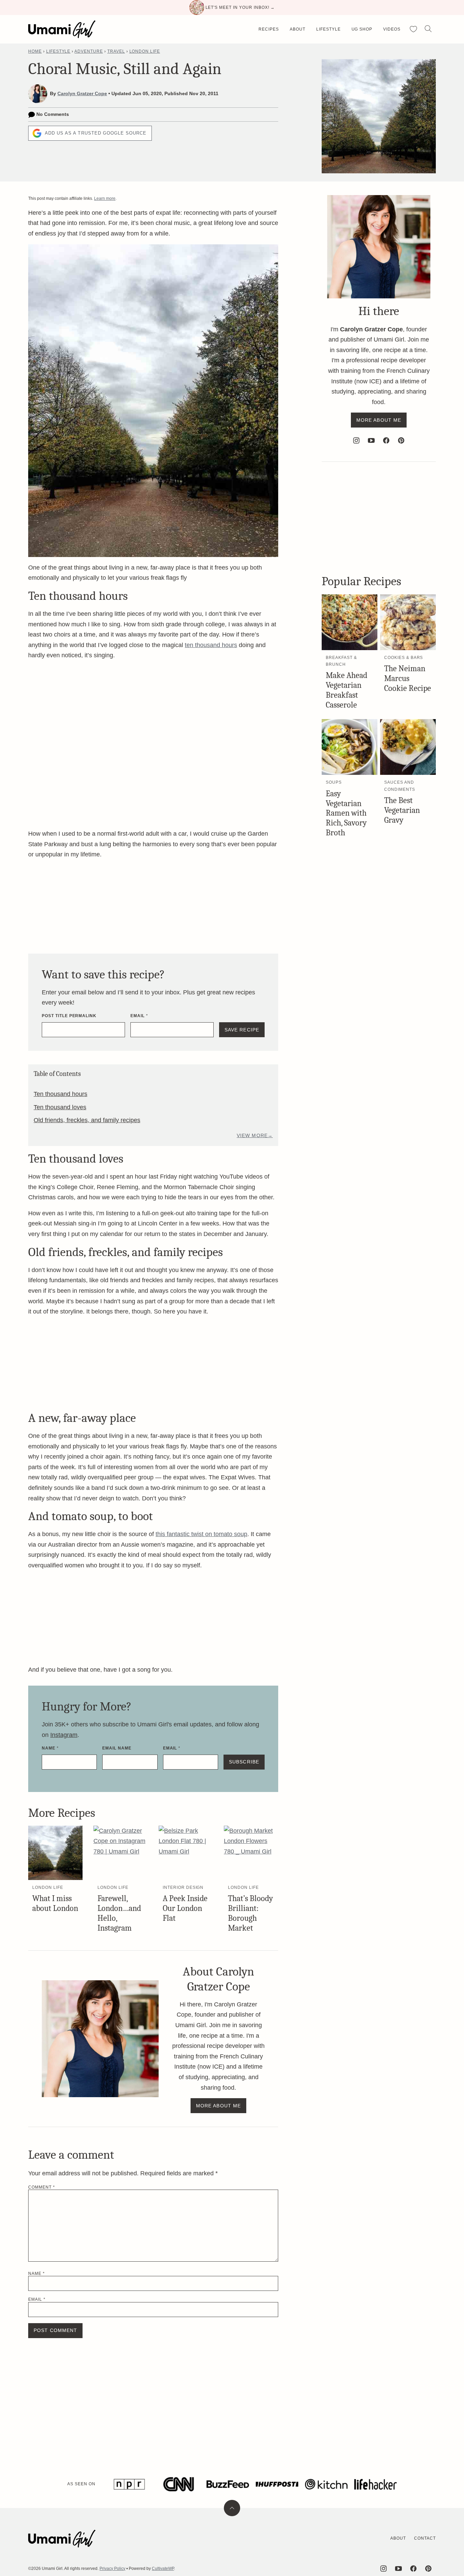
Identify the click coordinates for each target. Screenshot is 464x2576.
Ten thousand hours (60, 1094)
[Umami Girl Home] (62, 29)
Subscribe (244, 1762)
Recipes (269, 29)
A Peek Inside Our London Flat (185, 1908)
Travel (116, 51)
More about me (219, 2106)
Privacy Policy (112, 2569)
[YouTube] (371, 440)
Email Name (117, 1748)
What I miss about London (55, 1903)
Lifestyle (328, 29)
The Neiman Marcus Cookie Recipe (408, 678)
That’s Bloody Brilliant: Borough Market (251, 1913)
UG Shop (362, 29)
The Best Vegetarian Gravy (402, 810)
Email (139, 1016)
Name (50, 1748)
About (298, 29)
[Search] (428, 29)
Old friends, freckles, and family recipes (87, 1120)
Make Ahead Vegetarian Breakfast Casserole (346, 690)
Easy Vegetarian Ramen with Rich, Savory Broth (346, 813)
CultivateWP (163, 2569)
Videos (392, 29)
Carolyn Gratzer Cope (82, 93)
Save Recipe (242, 1030)
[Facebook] (386, 440)
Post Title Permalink (69, 1016)
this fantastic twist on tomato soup (201, 1534)
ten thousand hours (211, 645)
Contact (425, 2538)
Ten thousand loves (60, 1107)
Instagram (64, 1735)
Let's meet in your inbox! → (240, 7)
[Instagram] (356, 440)
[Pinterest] (401, 440)
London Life (145, 51)
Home (35, 51)
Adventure (89, 51)
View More (252, 1135)
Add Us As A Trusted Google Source (96, 133)
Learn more (105, 198)
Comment (42, 2187)
